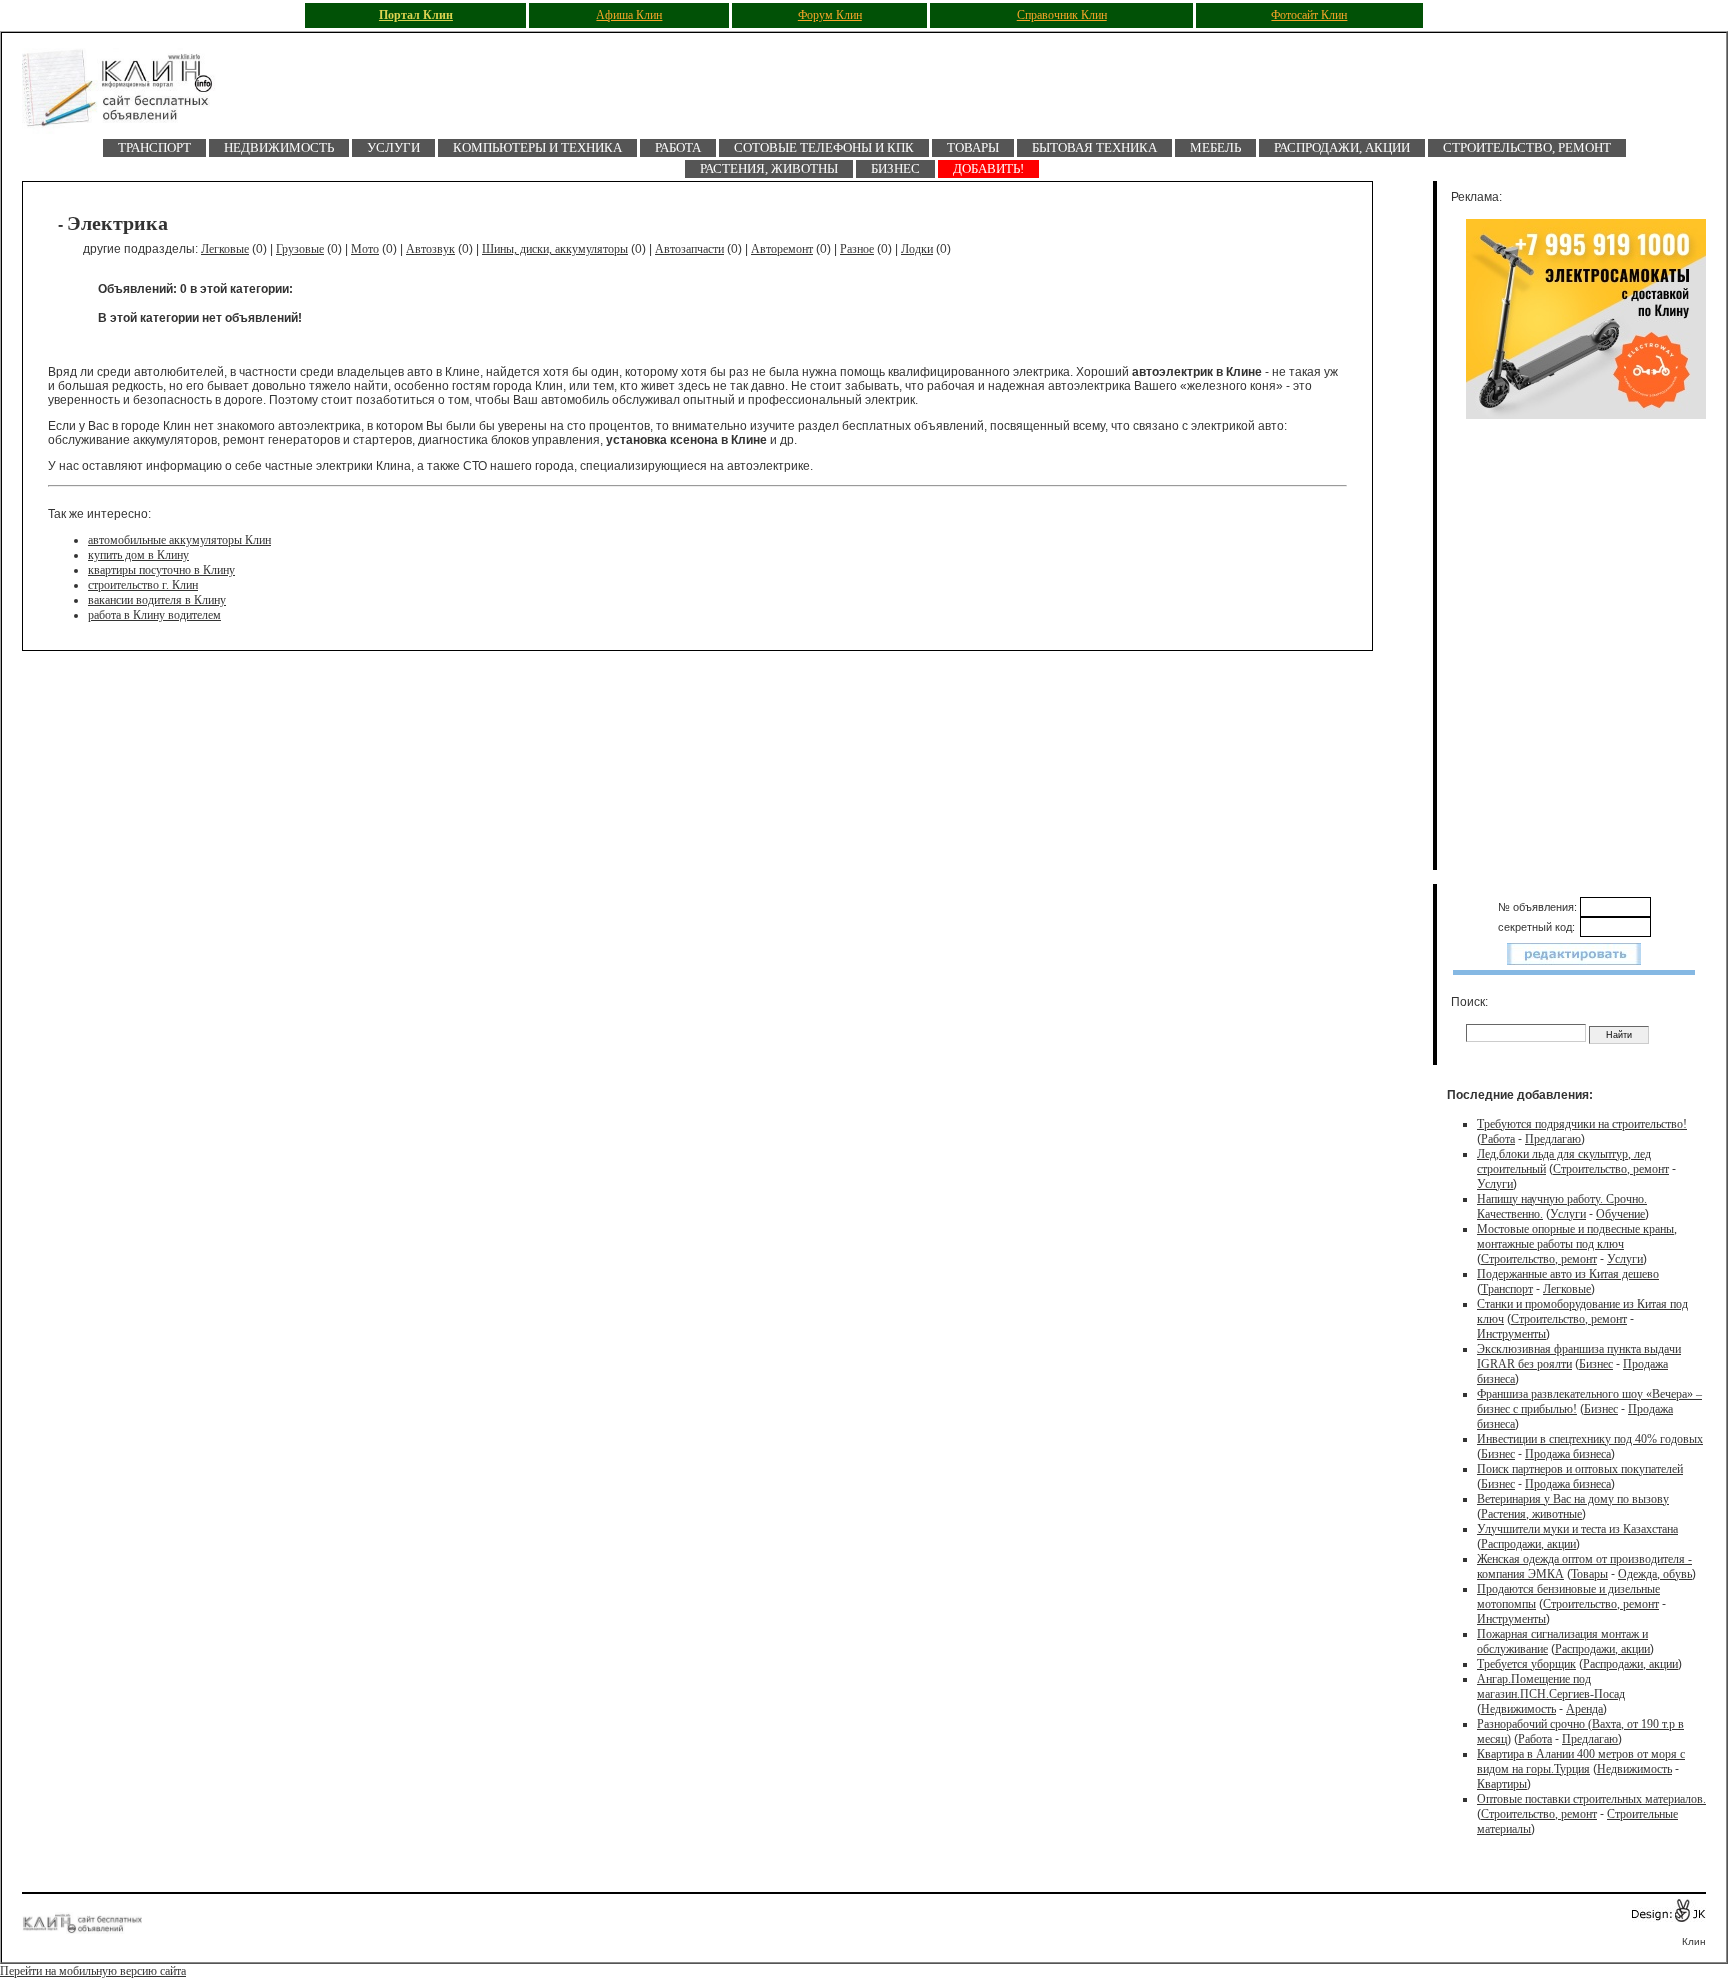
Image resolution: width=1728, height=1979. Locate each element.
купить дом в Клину (138, 555)
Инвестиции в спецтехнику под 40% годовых (1590, 1439)
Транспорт (154, 147)
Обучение (1620, 1214)
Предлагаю (1553, 1139)
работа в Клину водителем (154, 615)
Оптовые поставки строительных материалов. (1591, 1799)
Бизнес (895, 168)
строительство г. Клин (143, 585)
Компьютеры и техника (537, 147)
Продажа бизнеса (1568, 1454)
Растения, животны (769, 168)
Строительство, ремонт (1527, 147)
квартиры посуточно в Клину (161, 570)
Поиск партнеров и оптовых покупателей (1580, 1469)
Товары (973, 147)
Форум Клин (830, 15)
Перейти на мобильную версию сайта (93, 1971)
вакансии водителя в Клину (157, 600)
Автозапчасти (689, 249)
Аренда (1584, 1709)
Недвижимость (279, 147)
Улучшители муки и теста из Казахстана (1577, 1529)
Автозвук (430, 249)
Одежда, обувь (1655, 1574)
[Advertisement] (1586, 647)
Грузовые (300, 249)
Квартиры (1502, 1784)
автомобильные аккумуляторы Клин (179, 540)
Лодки (917, 249)
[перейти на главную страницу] (132, 93)
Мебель (1215, 147)
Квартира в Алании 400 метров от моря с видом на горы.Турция (1581, 1761)
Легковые (225, 249)
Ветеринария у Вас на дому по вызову (1573, 1499)
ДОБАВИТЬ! (988, 168)
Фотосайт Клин (1309, 15)
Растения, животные (1531, 1514)
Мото (365, 249)
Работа (678, 147)
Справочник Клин (1062, 15)
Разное (857, 249)
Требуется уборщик (1526, 1664)
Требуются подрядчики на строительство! (1582, 1124)
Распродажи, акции (1342, 147)
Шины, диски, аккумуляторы (555, 249)
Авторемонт (782, 249)
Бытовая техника (1094, 147)
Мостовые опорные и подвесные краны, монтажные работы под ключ (1577, 1236)
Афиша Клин (629, 15)
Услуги (393, 147)
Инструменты (1511, 1334)
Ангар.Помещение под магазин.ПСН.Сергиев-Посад (1551, 1686)
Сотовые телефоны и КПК (824, 147)
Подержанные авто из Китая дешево (1568, 1274)
